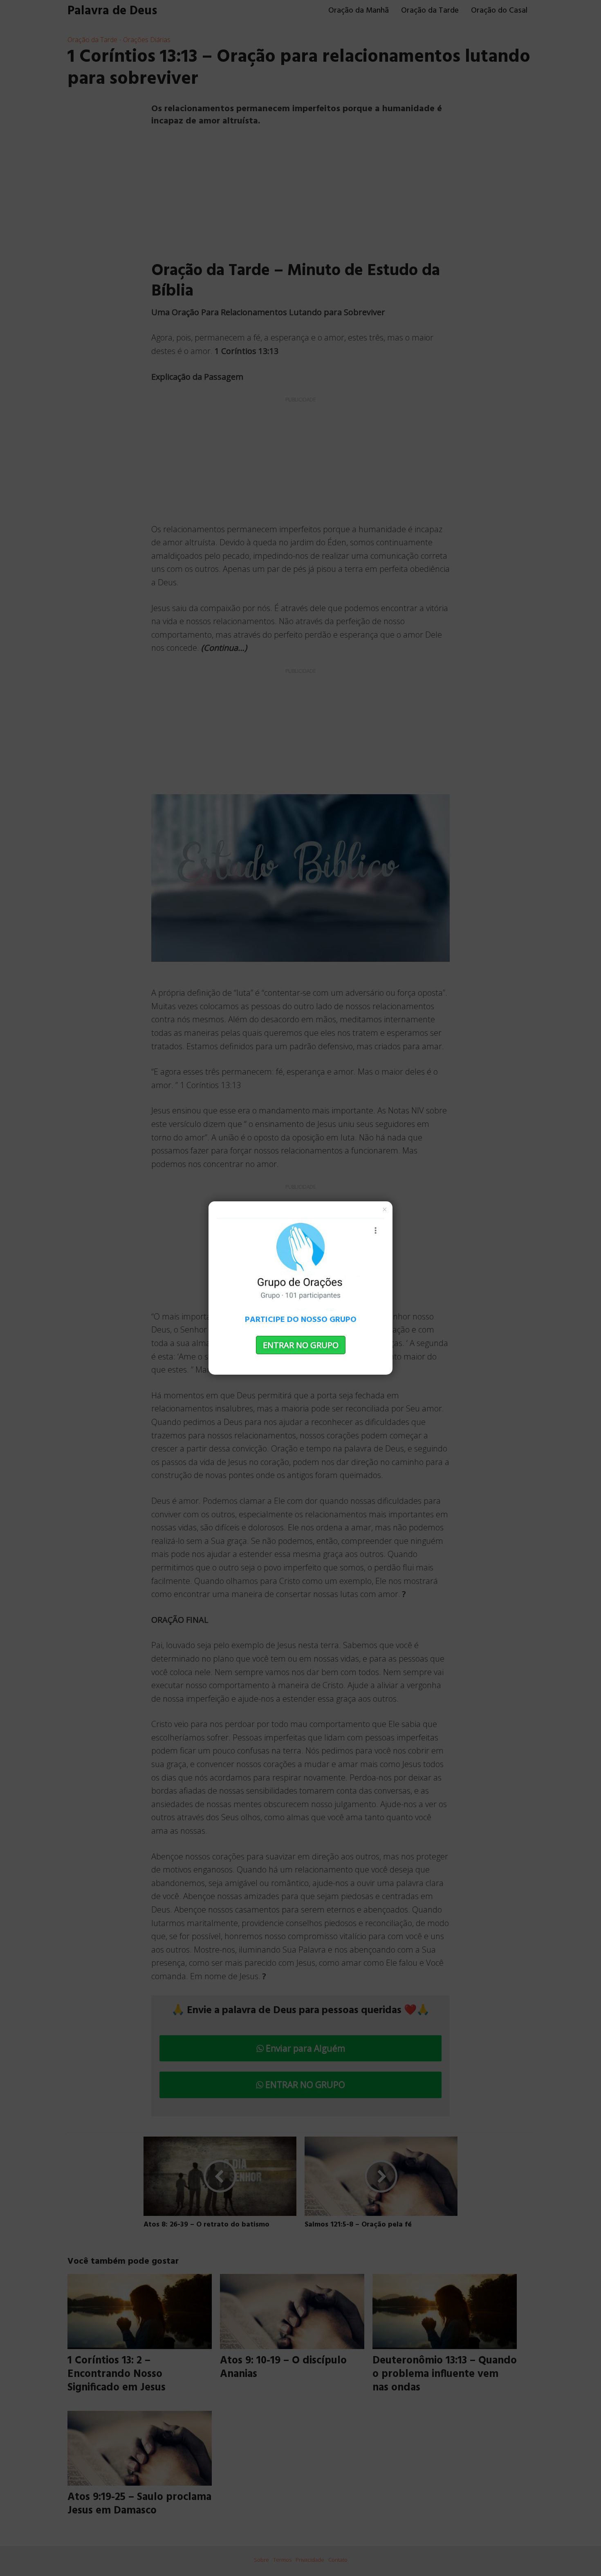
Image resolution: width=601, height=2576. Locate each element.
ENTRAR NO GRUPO (301, 1345)
